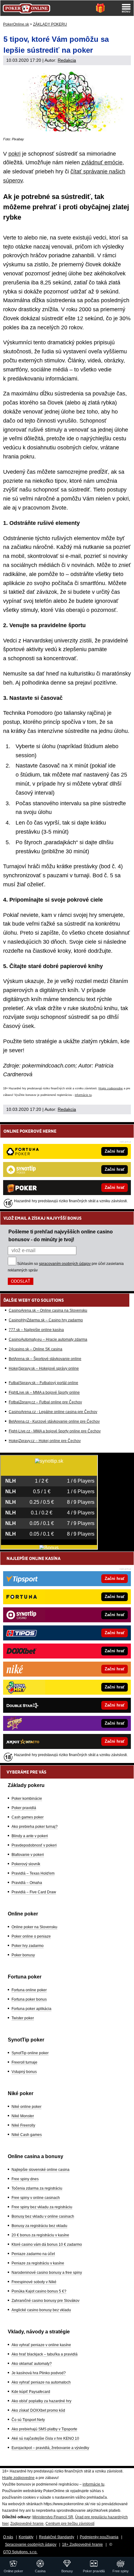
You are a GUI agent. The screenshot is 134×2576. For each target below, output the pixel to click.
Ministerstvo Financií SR (53, 2517)
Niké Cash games (27, 2135)
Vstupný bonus (24, 2072)
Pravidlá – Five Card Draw (34, 1892)
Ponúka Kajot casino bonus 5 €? (39, 2291)
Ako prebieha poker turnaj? (35, 1827)
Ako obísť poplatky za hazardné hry (41, 2401)
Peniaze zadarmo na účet (33, 2254)
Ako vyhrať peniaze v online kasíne (41, 2345)
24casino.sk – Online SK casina (36, 1349)
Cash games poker (28, 1817)
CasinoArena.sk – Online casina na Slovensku (48, 1310)
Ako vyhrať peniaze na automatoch (41, 2382)
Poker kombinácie (27, 1799)
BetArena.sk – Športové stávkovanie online (45, 1359)
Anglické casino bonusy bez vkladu (41, 2310)
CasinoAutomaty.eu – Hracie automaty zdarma (48, 1339)
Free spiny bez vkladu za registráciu (42, 2207)
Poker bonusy (23, 1955)
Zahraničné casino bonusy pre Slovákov (45, 2301)
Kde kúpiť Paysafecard (31, 2392)
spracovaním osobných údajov (65, 1264)
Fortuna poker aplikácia (31, 2009)
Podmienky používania (99, 2537)
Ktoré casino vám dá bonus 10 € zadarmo (47, 2244)
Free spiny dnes (25, 2179)
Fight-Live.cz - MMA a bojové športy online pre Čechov (55, 1431)
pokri (14, 154)
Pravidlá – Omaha (27, 1883)
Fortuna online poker (29, 1990)
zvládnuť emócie (102, 162)
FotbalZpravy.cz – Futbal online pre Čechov (45, 1402)
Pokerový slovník (26, 1864)
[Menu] (126, 8)
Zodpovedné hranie (27, 2524)
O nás (8, 2537)
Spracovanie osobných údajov (31, 2545)
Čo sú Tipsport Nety (28, 2420)
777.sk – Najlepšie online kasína (36, 1330)
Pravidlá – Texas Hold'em (33, 1873)
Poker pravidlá (24, 1808)
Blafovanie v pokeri (28, 1855)
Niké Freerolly (23, 2125)
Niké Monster (23, 2116)
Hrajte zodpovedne (111, 1088)
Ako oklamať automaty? (32, 2364)
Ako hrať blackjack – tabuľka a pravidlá (45, 2354)
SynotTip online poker (30, 2053)
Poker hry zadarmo (28, 1946)
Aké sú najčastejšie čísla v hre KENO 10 (45, 2438)
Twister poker (23, 2018)
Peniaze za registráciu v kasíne (38, 2263)
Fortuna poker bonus (29, 1999)
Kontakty (26, 2537)
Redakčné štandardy (57, 2537)
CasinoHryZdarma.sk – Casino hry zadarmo (46, 1320)
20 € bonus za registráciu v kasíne (40, 2235)
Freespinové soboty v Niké (34, 2282)
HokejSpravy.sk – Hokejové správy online (44, 1368)
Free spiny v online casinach (36, 2198)
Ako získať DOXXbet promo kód (38, 2410)
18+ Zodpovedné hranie (82, 2545)
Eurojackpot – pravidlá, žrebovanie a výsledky (50, 2448)
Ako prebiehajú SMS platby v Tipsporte (44, 2429)
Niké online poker (26, 2107)
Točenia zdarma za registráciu (37, 2188)
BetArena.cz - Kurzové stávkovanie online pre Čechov (54, 1421)
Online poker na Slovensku (34, 1927)
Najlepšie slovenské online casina (41, 2170)
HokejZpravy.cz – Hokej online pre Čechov (45, 1441)
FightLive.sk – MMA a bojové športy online (44, 1392)
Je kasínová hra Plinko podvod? (39, 2373)
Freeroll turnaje (24, 2062)
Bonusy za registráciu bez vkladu (39, 2226)
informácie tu (83, 1095)
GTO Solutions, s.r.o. (20, 2552)
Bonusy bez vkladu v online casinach (43, 2216)
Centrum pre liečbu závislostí (70, 2524)
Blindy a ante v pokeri (30, 1836)
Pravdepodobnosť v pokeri (34, 1845)
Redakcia (67, 60)
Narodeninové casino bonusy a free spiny (47, 2273)
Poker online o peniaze (31, 1936)
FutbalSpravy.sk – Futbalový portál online (43, 1383)
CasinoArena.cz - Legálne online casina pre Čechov (53, 1412)
